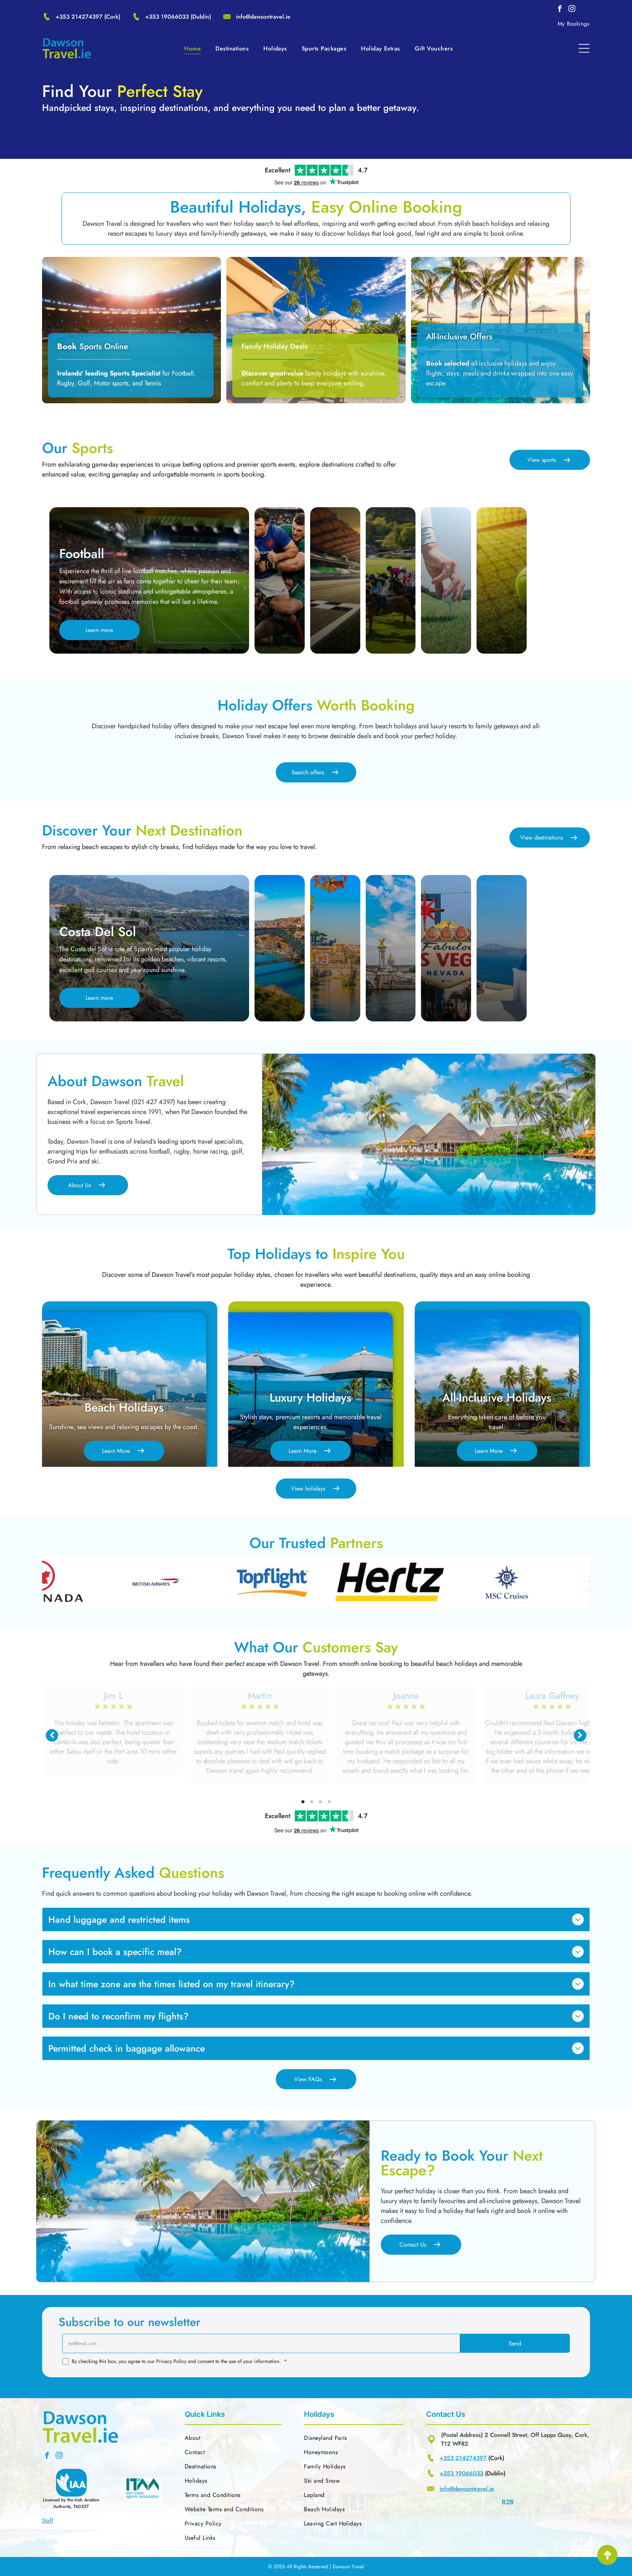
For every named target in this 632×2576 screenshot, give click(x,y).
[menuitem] (574, 24)
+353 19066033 (167, 17)
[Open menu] (584, 48)
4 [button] (329, 1802)
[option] (137, 1582)
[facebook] (560, 10)
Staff (48, 2521)
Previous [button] (52, 1735)
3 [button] (320, 1802)
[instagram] (572, 10)
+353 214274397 (79, 17)
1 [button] (303, 1802)
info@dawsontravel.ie (263, 17)
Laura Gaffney (170, 1695)
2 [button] (312, 1802)
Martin (462, 1695)
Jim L (316, 1695)
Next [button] (580, 1735)
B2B (508, 2502)
